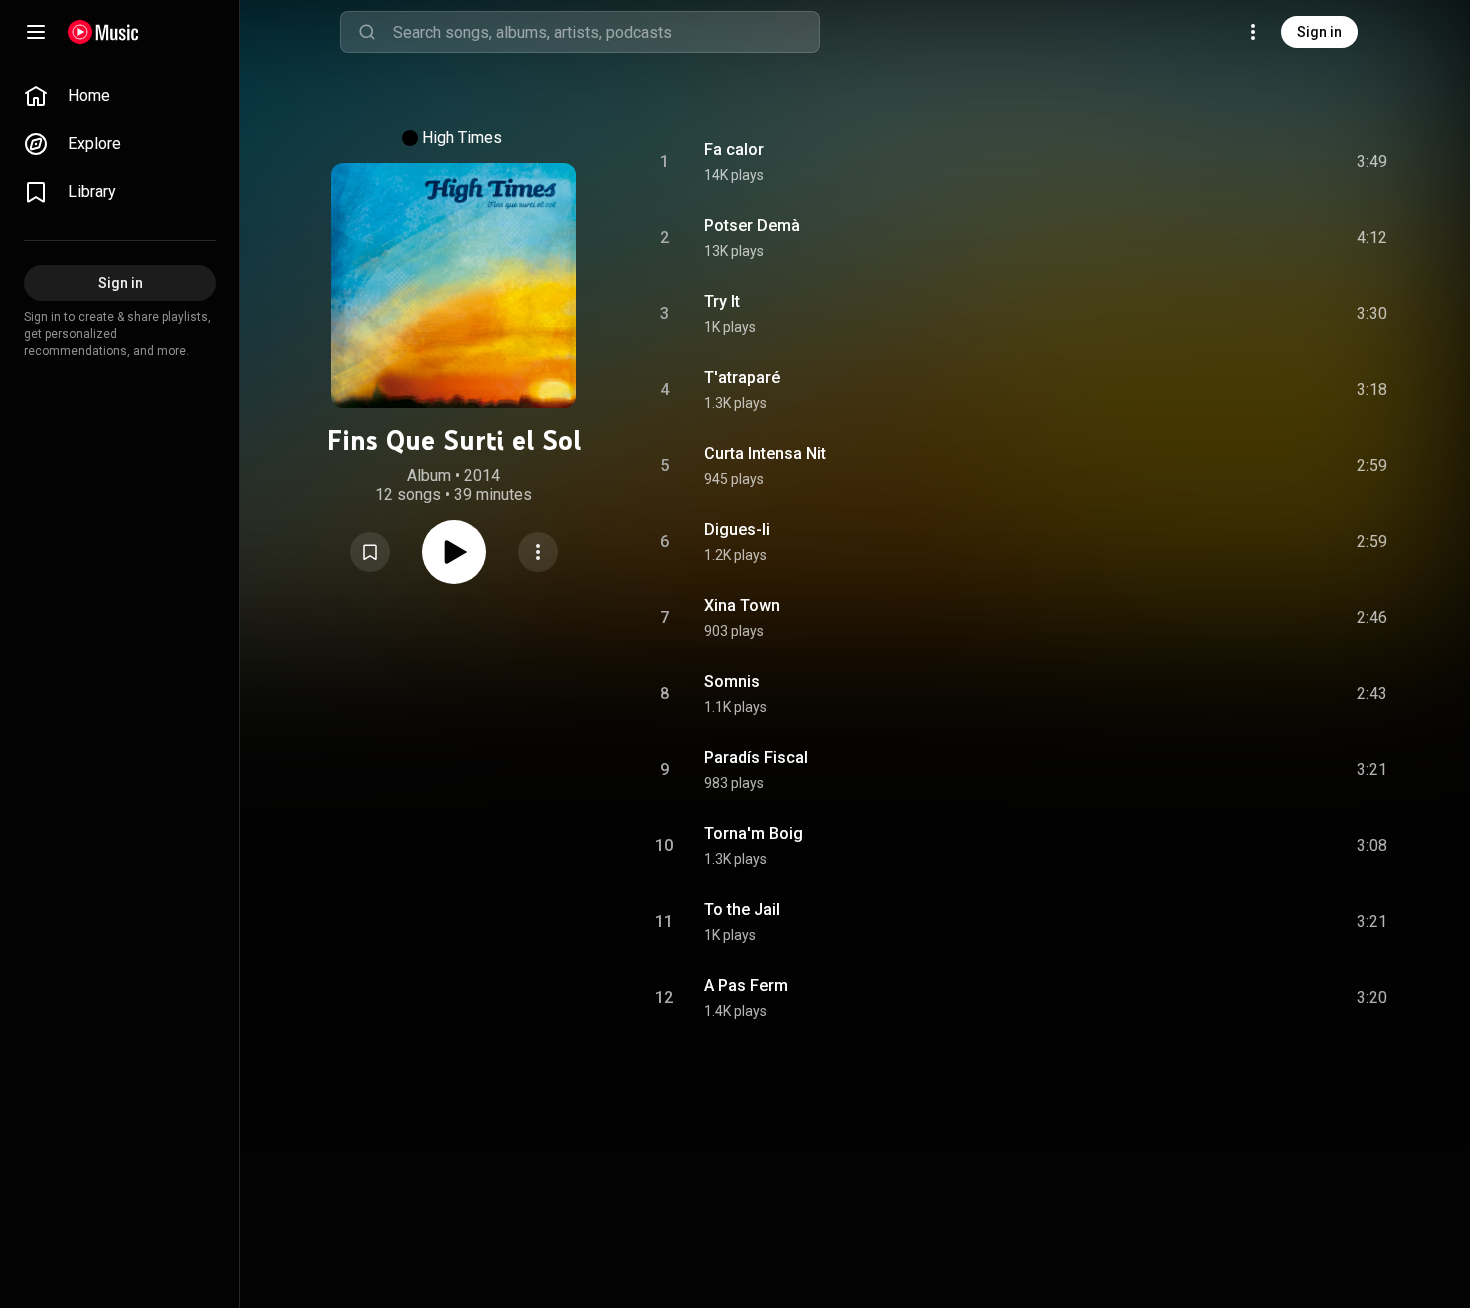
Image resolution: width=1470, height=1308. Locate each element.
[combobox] (606, 32)
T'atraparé (742, 377)
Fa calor (734, 149)
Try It (722, 301)
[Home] (103, 32)
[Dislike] (1259, 162)
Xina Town (742, 605)
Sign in (1319, 32)
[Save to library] (370, 552)
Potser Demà (752, 225)
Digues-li (737, 529)
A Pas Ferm (746, 985)
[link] (120, 96)
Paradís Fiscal (756, 757)
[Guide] (36, 32)
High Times (462, 137)
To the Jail (742, 909)
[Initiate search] (367, 32)
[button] (370, 552)
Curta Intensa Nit (765, 453)
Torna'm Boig (753, 833)
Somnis (732, 681)
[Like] (1221, 162)
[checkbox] (1373, 162)
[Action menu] (538, 552)
